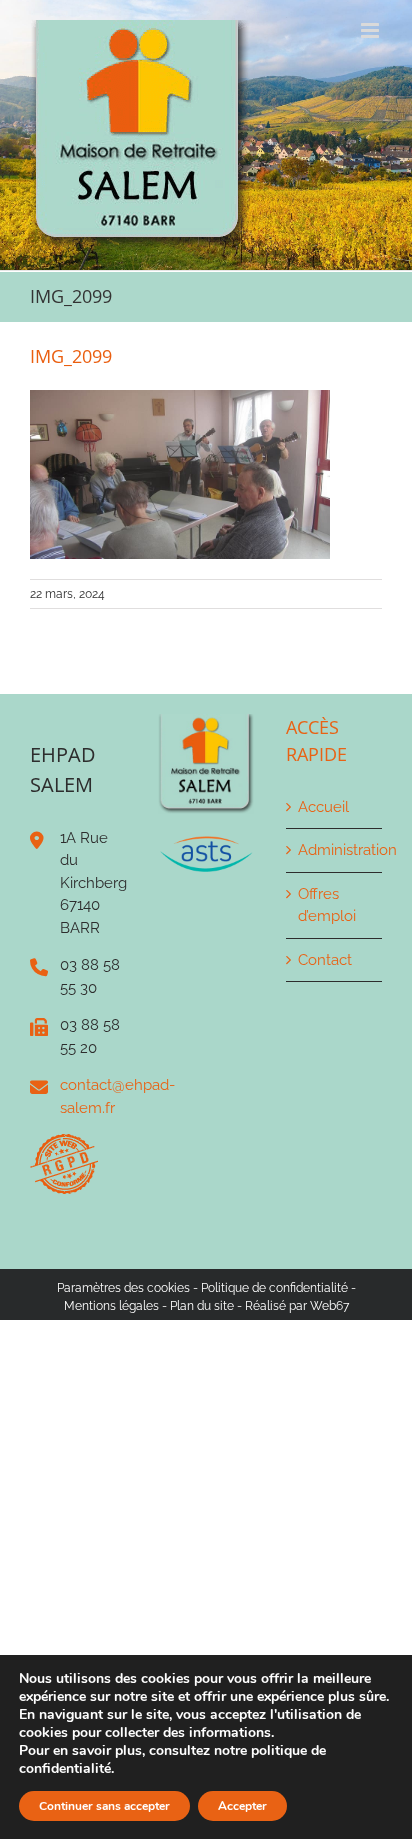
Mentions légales (111, 1306)
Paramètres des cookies (123, 1288)
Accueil (323, 807)
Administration (335, 850)
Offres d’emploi (327, 905)
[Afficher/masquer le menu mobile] (371, 30)
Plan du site (202, 1306)
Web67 (329, 1306)
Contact (325, 960)
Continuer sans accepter (104, 1806)
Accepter (242, 1806)
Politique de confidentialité (274, 1288)
